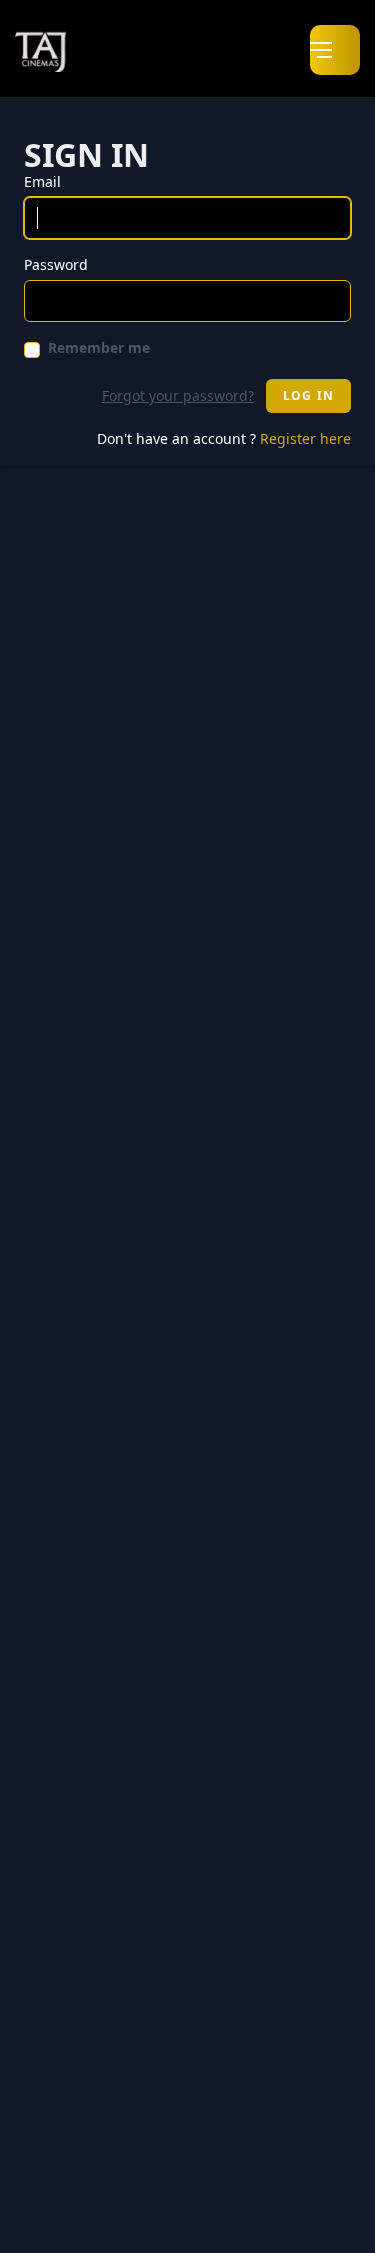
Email (42, 181)
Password (56, 264)
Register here (305, 438)
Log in (308, 395)
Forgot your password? (178, 395)
